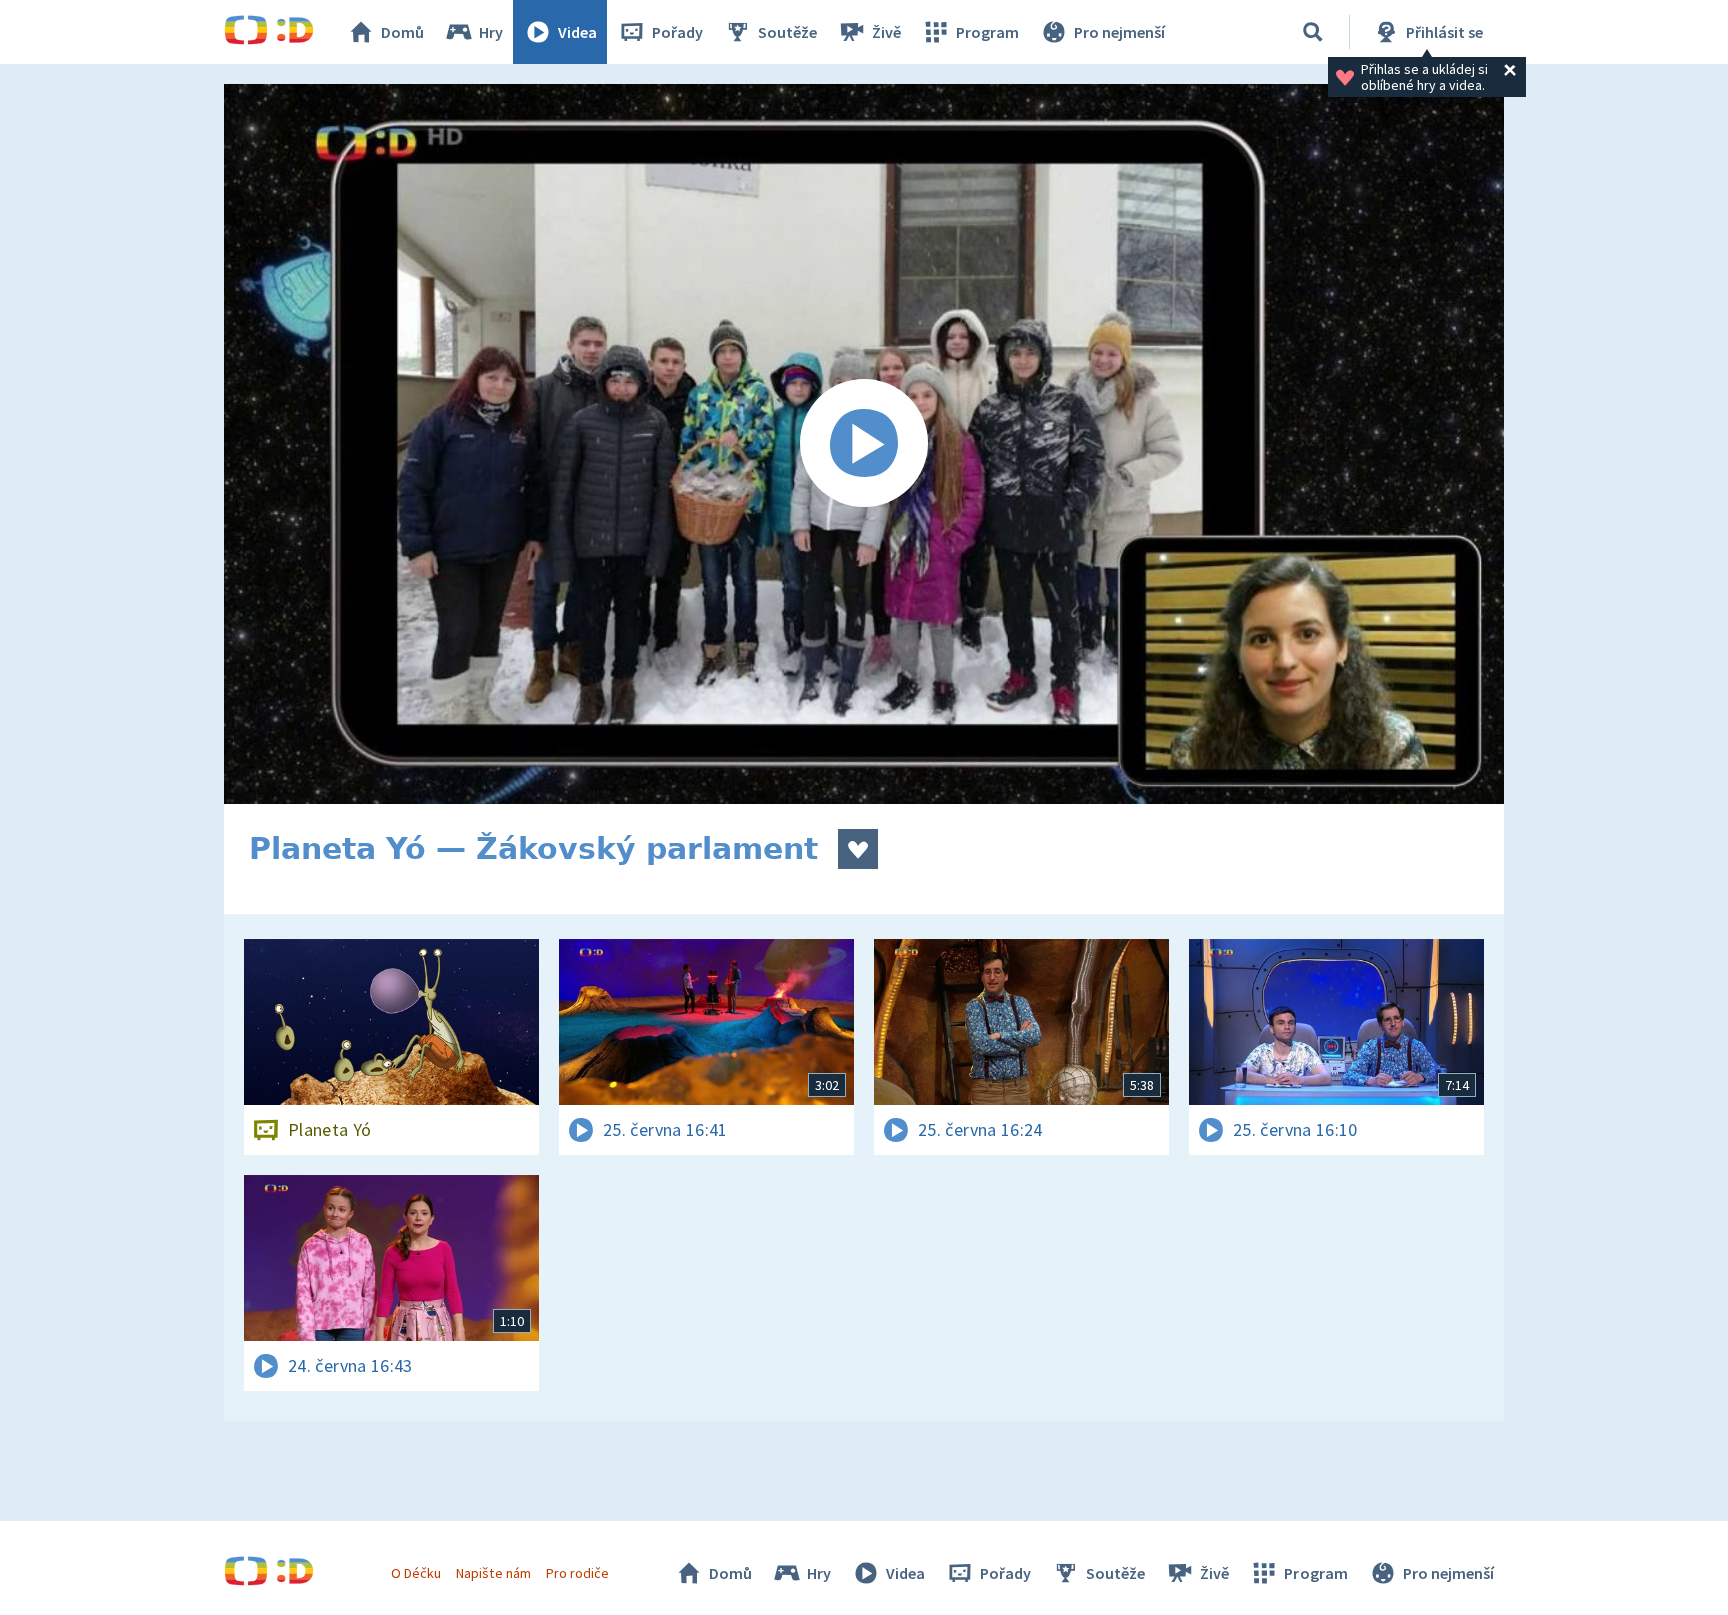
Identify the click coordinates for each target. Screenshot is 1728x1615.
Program (987, 32)
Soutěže (787, 32)
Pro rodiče (577, 1573)
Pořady (677, 32)
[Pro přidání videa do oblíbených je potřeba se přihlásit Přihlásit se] (858, 849)
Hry (491, 32)
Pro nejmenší (1119, 32)
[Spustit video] (864, 444)
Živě (886, 32)
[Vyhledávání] (1313, 32)
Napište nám (493, 1573)
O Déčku (416, 1573)
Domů (402, 32)
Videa (577, 32)
